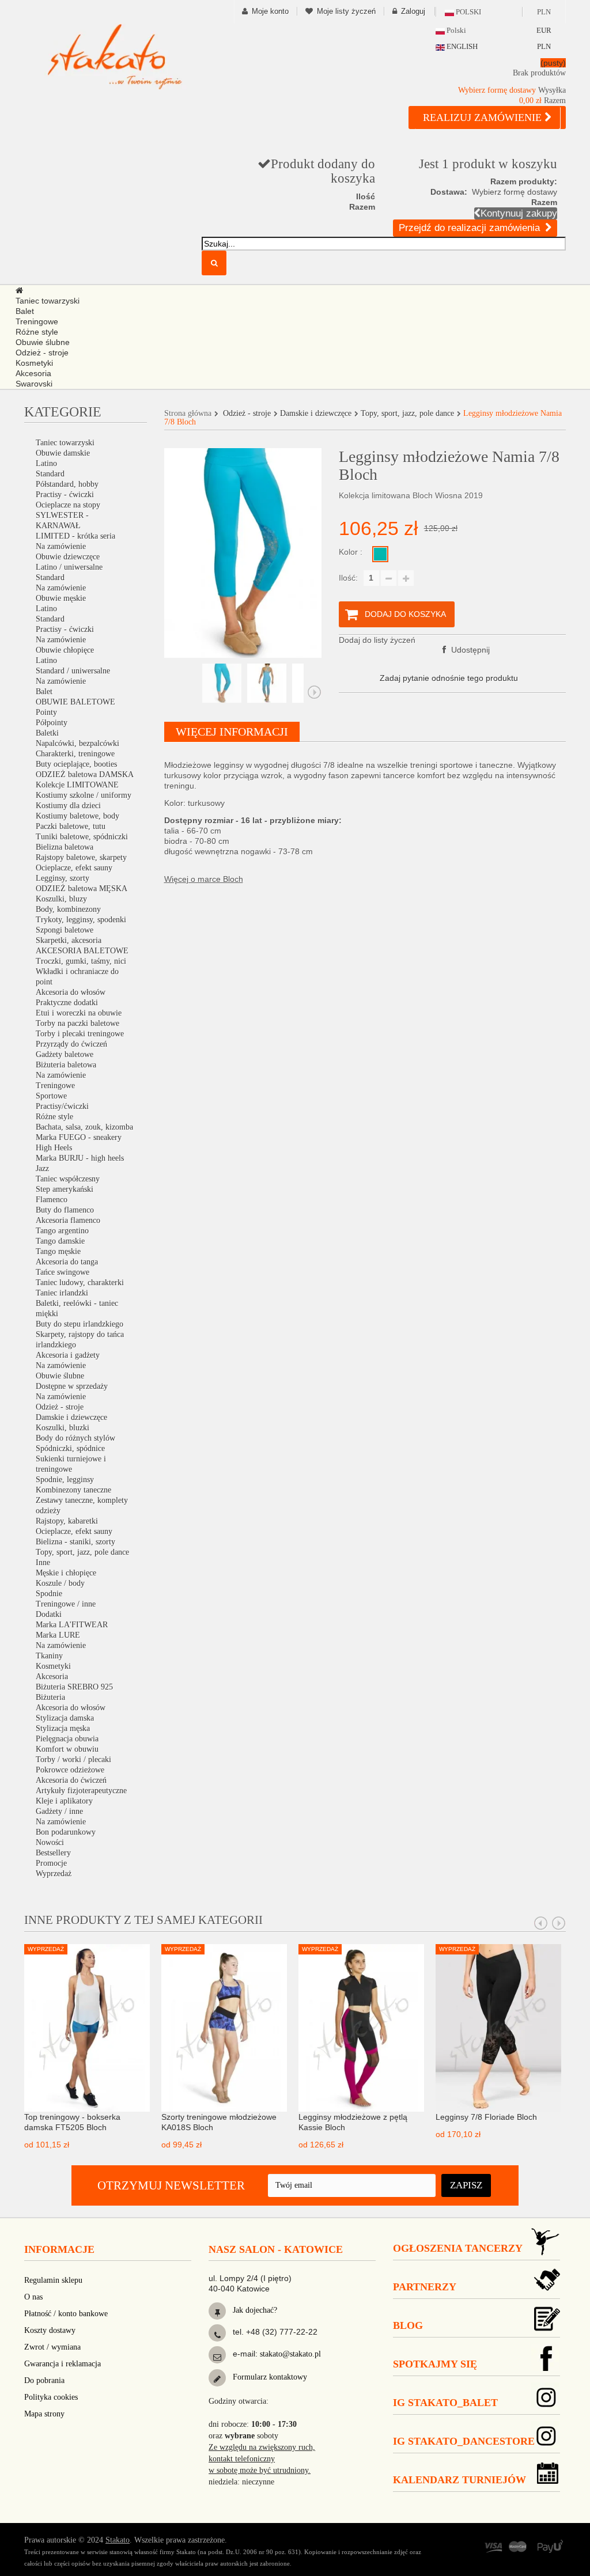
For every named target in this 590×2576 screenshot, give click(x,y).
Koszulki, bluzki (63, 1428)
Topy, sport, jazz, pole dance (82, 1552)
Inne (43, 1562)
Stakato (118, 2540)
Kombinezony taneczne (73, 1490)
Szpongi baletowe (65, 930)
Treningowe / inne (66, 1604)
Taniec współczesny (68, 1179)
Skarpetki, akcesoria (69, 940)
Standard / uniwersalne (73, 671)
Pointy (46, 712)
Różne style (54, 1117)
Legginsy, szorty (63, 878)
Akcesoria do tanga (67, 1262)
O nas (33, 2297)
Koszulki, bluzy (61, 899)
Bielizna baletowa (65, 847)
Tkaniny (49, 1656)
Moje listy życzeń (346, 11)
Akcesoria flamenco (68, 1220)
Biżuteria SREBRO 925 (74, 1687)
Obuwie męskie (61, 598)
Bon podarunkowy (66, 1832)
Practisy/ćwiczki (62, 1106)
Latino (46, 463)
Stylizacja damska (65, 1718)
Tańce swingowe (63, 1272)
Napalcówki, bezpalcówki (77, 743)
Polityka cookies (51, 2397)
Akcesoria (52, 1677)
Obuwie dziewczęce (68, 557)
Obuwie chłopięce (65, 650)
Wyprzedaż (54, 1874)
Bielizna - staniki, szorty (75, 1542)
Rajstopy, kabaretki (67, 1521)
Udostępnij (469, 650)
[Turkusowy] (380, 554)
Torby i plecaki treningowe (80, 1034)
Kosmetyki (53, 1666)
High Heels (54, 1148)
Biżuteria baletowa (66, 1065)
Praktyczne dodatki (67, 1003)
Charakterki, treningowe (75, 754)
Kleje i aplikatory (64, 1801)
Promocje (51, 1863)
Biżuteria (50, 1697)
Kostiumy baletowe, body (77, 816)
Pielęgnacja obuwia (67, 1739)
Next (559, 1923)
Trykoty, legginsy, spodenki (81, 920)
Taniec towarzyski (65, 443)
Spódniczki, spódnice (70, 1448)
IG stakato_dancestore (464, 2441)
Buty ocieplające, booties (76, 764)
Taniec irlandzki (62, 1293)
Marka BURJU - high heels (80, 1158)
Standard (50, 474)
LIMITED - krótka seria (75, 536)
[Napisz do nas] (217, 2357)
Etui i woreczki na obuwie (79, 1013)
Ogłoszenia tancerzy (458, 2248)
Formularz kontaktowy (269, 2377)
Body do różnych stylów (75, 1438)
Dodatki (49, 1614)
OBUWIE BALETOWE (75, 702)
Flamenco (52, 1200)
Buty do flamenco (65, 1210)
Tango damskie (60, 1241)
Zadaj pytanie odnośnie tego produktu (449, 678)
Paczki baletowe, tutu (71, 826)
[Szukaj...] (214, 263)
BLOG (408, 2325)
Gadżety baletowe (65, 1054)
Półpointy (52, 723)
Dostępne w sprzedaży (72, 1386)
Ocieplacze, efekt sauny (74, 868)
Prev (541, 1923)
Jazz (42, 1168)
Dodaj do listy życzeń (377, 640)
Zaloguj (413, 11)
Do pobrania (44, 2380)
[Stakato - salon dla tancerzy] (114, 56)
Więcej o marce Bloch (204, 879)
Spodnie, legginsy (65, 1480)
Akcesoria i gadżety (68, 1355)
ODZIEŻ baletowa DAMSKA (85, 774)
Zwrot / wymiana (52, 2347)
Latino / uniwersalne (69, 567)
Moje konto (270, 11)
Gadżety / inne (59, 1811)
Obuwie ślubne (60, 1376)
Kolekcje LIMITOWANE (77, 785)
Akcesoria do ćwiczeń (71, 1780)
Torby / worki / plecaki (73, 1759)
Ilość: (348, 578)
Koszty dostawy (50, 2330)
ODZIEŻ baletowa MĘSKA (82, 889)
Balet (44, 692)
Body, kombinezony (68, 909)
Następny (315, 692)
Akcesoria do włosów (71, 992)
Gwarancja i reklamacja (63, 2364)
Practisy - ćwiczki (65, 495)
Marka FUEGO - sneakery (79, 1137)
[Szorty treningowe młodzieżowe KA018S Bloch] (224, 2027)
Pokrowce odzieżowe (70, 1770)
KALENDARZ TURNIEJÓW (459, 2480)
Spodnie (49, 1594)
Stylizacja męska (63, 1728)
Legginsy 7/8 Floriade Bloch (486, 2117)
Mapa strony (44, 2414)
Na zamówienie (61, 546)
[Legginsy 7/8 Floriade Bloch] (498, 2027)
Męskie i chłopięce (66, 1573)
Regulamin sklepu (53, 2280)
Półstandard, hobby (67, 484)
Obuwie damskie (63, 453)
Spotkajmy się (435, 2364)
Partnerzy (425, 2287)
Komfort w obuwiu (67, 1749)
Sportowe (51, 1096)
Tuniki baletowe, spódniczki (82, 837)
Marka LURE (58, 1635)
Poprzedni (171, 692)
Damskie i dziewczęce (71, 1417)
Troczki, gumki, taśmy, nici (81, 961)
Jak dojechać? (254, 2310)
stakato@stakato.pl (290, 2354)
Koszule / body (60, 1583)
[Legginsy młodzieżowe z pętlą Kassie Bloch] (361, 2027)
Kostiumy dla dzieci (68, 806)
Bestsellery (53, 1853)
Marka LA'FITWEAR (72, 1625)
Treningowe (55, 1086)
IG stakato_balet (445, 2403)
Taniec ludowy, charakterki (80, 1283)
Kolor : (352, 552)
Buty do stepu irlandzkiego (80, 1324)
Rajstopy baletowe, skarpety (81, 857)
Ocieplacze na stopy (68, 505)
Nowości (50, 1842)
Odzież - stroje (60, 1407)
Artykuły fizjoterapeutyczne (81, 1791)
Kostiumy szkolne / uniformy (84, 795)
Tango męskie (58, 1251)
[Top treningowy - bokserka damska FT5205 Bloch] (87, 2027)
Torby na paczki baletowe (77, 1023)
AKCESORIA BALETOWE (82, 951)
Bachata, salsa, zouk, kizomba (84, 1127)
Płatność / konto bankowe (66, 2314)
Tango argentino (62, 1231)
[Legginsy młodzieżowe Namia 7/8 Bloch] (222, 683)
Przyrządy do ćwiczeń (71, 1044)
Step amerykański (65, 1189)
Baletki (47, 733)
